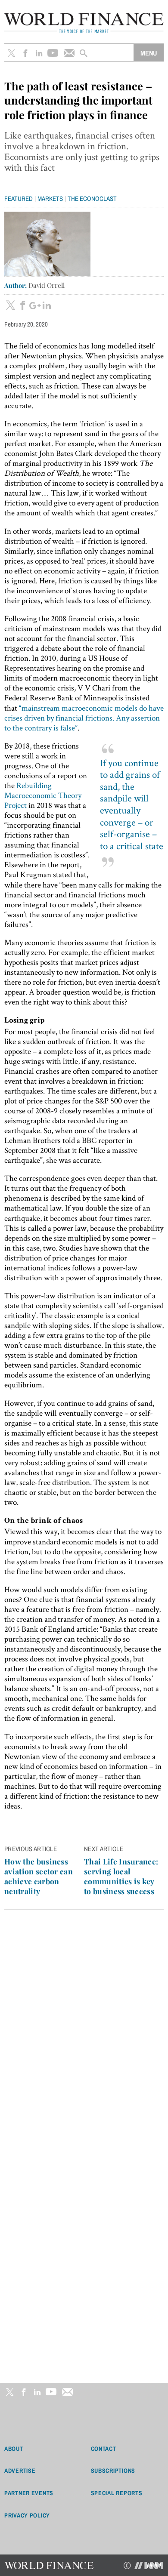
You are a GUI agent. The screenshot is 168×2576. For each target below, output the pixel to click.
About (14, 2449)
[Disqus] (84, 2030)
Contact (104, 2449)
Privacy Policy (27, 2515)
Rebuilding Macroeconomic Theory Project (43, 795)
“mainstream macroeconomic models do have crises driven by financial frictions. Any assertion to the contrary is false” (84, 718)
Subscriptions (113, 2471)
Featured (19, 199)
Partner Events (29, 2493)
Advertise (20, 2471)
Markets (50, 199)
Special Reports (117, 2493)
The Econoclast (92, 199)
